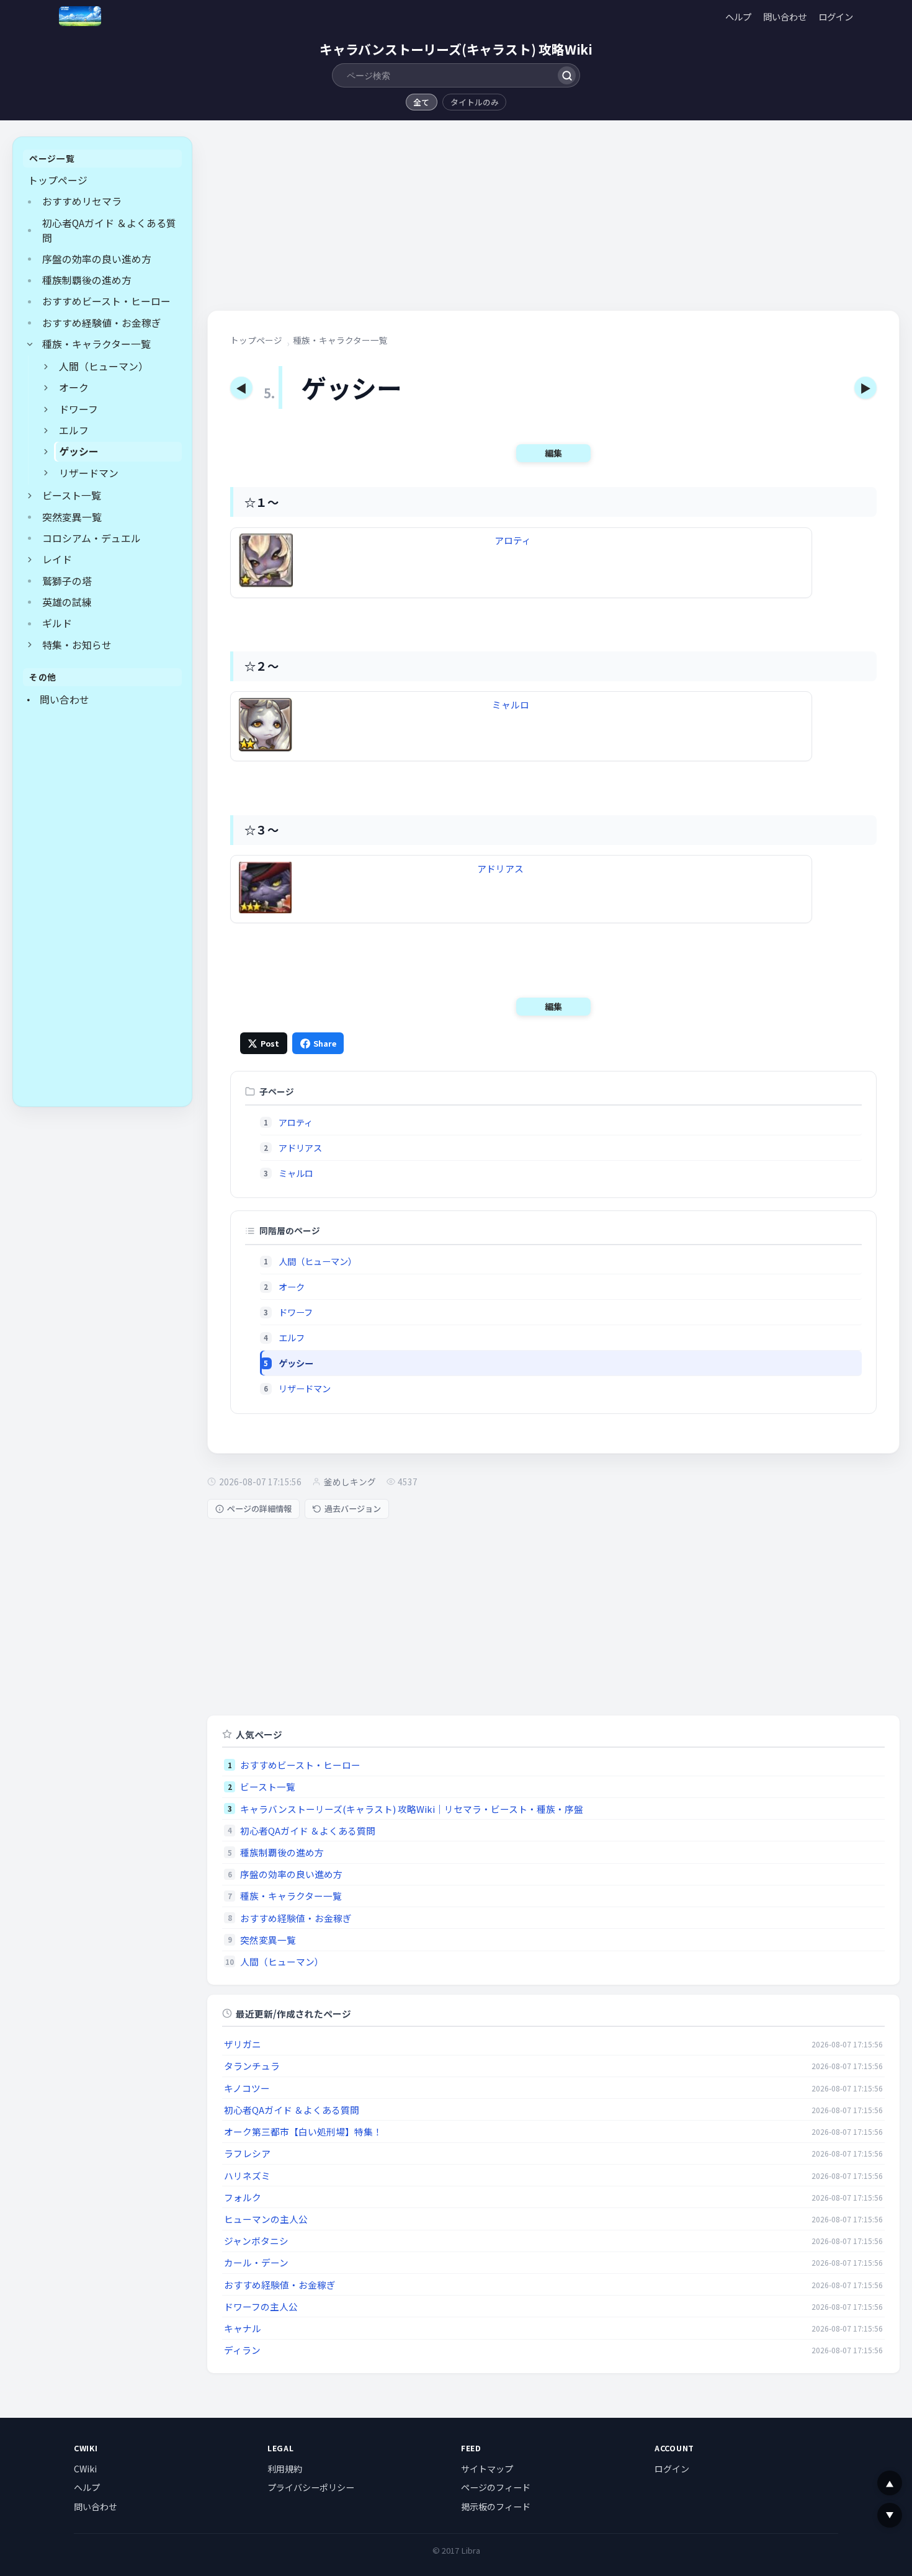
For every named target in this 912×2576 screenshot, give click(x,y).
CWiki (85, 2469)
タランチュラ (252, 2066)
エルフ (74, 430)
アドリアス (500, 868)
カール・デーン (256, 2262)
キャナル (243, 2328)
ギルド (57, 623)
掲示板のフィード (496, 2507)
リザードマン (89, 473)
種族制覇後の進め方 (87, 280)
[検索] (567, 75)
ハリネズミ (247, 2176)
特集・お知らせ (77, 645)
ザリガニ (243, 2044)
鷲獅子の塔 (67, 581)
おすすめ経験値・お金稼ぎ (102, 323)
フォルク (243, 2197)
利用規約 (285, 2469)
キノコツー (247, 2088)
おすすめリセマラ (82, 201)
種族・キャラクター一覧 (96, 344)
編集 (553, 453)
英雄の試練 (67, 602)
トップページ (58, 180)
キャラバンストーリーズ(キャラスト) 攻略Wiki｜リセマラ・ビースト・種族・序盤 (412, 1809)
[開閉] (30, 344)
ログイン (836, 16)
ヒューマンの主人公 (266, 2219)
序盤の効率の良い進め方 (97, 259)
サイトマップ (487, 2469)
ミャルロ (511, 704)
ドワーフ (78, 409)
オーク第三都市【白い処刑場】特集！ (303, 2131)
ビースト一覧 (72, 495)
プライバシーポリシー (311, 2487)
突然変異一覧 (72, 517)
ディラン (242, 2350)
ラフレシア (247, 2153)
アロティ (513, 540)
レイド (57, 559)
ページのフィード (496, 2487)
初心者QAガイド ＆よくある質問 (109, 230)
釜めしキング (350, 1482)
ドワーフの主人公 (261, 2306)
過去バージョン (353, 1509)
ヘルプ (738, 16)
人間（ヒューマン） (104, 366)
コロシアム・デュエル (92, 538)
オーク (74, 387)
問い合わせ (785, 16)
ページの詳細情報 (259, 1509)
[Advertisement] (102, 909)
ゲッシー (79, 451)
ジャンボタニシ (256, 2241)
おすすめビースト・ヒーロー (106, 301)
